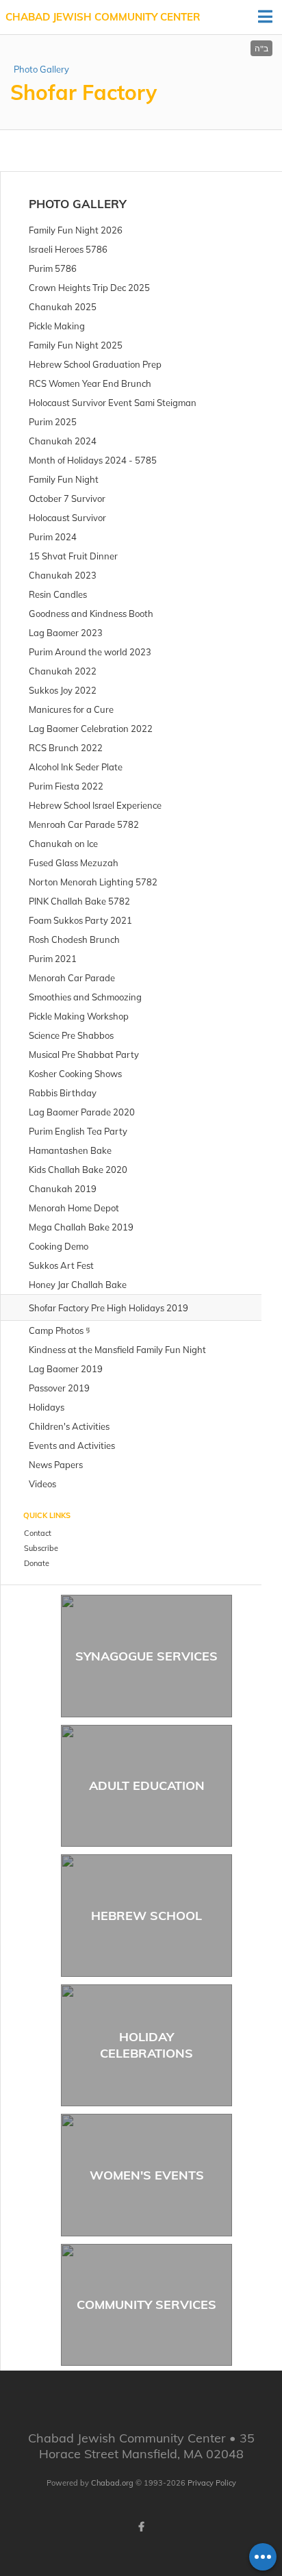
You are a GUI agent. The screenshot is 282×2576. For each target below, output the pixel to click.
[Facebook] (141, 2527)
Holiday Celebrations (146, 2045)
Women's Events (147, 2175)
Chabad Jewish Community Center (103, 17)
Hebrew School (146, 1916)
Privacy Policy (212, 2483)
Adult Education (147, 1785)
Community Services (146, 2304)
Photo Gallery (41, 69)
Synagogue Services (146, 1656)
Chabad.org (112, 2483)
